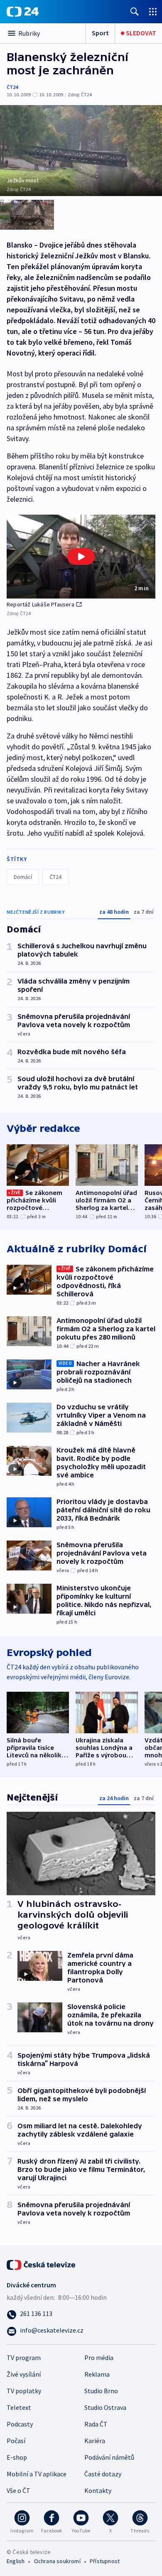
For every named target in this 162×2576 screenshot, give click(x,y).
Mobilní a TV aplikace (37, 2474)
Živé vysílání (24, 2374)
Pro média (99, 2358)
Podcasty (20, 2424)
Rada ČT (96, 2424)
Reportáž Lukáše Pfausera (40, 604)
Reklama (97, 2374)
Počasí (16, 2441)
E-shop (17, 2457)
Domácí (23, 877)
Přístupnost (105, 2561)
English (16, 2561)
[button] (81, 556)
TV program (24, 2358)
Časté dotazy (103, 2474)
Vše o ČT (18, 2490)
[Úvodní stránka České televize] (42, 2264)
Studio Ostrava (105, 2407)
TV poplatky (24, 2391)
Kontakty (98, 2490)
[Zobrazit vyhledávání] (135, 11)
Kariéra (95, 2441)
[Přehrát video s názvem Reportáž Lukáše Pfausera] (81, 557)
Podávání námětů (109, 2457)
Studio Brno (101, 2391)
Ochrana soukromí (57, 2561)
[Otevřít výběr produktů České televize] (153, 11)
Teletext (19, 2407)
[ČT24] (23, 12)
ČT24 (12, 87)
